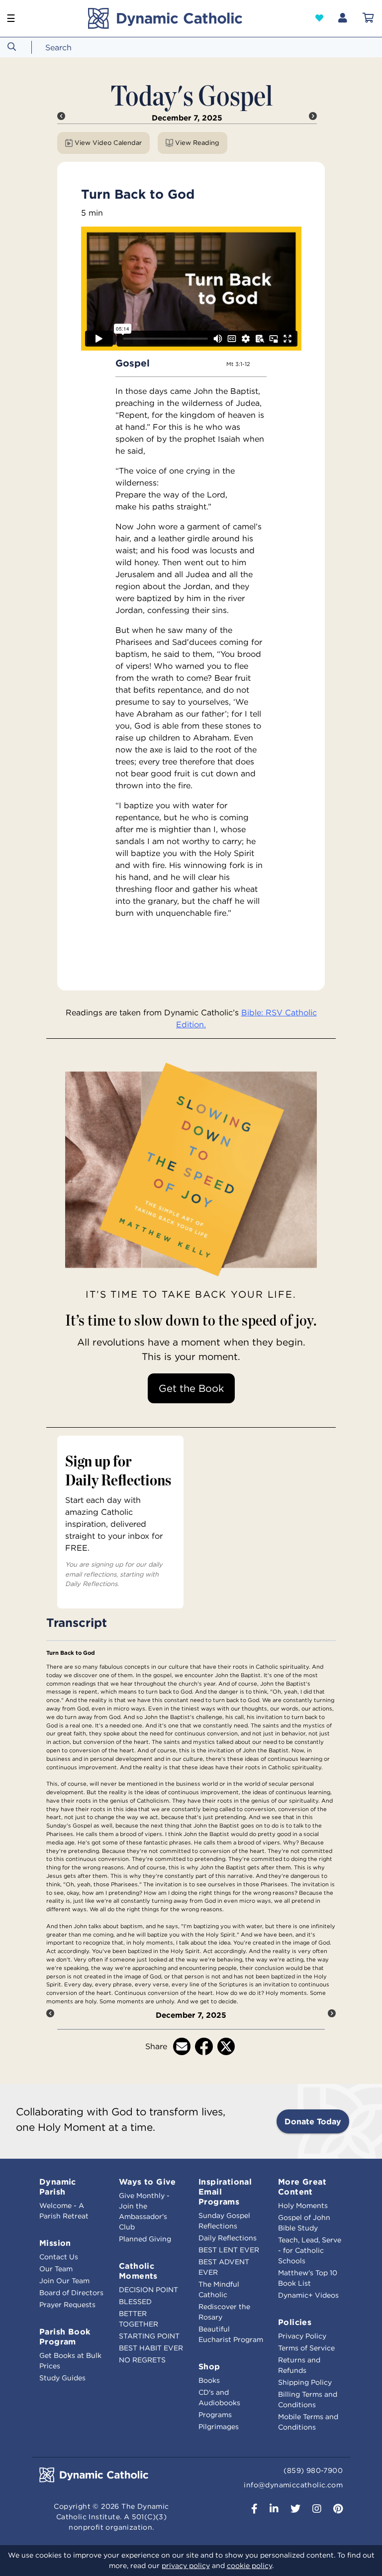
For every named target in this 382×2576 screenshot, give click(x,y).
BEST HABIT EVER (151, 2348)
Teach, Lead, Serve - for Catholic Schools (310, 2250)
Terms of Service (306, 2348)
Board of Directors (71, 2293)
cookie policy (249, 2566)
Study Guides (62, 2378)
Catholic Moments (138, 2271)
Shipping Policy (305, 2382)
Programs (215, 2415)
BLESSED (135, 2302)
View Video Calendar (108, 143)
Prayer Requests (67, 2305)
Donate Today (313, 2121)
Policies (295, 2322)
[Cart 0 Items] (368, 18)
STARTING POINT (149, 2336)
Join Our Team (64, 2281)
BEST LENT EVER (229, 2250)
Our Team (56, 2269)
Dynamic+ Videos (308, 2295)
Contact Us (59, 2257)
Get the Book (191, 1388)
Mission (55, 2243)
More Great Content (302, 2187)
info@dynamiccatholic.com (293, 2485)
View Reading (197, 143)
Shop (209, 2366)
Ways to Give (147, 2182)
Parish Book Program (65, 2336)
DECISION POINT (148, 2290)
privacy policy (186, 2566)
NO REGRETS (142, 2360)
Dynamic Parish (58, 2187)
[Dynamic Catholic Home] (165, 18)
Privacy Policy (302, 2336)
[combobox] (77, 47)
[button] (319, 18)
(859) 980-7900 (313, 2470)
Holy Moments (303, 2206)
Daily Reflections (228, 2238)
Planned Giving (145, 2239)
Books (209, 2380)
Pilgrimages (219, 2427)
